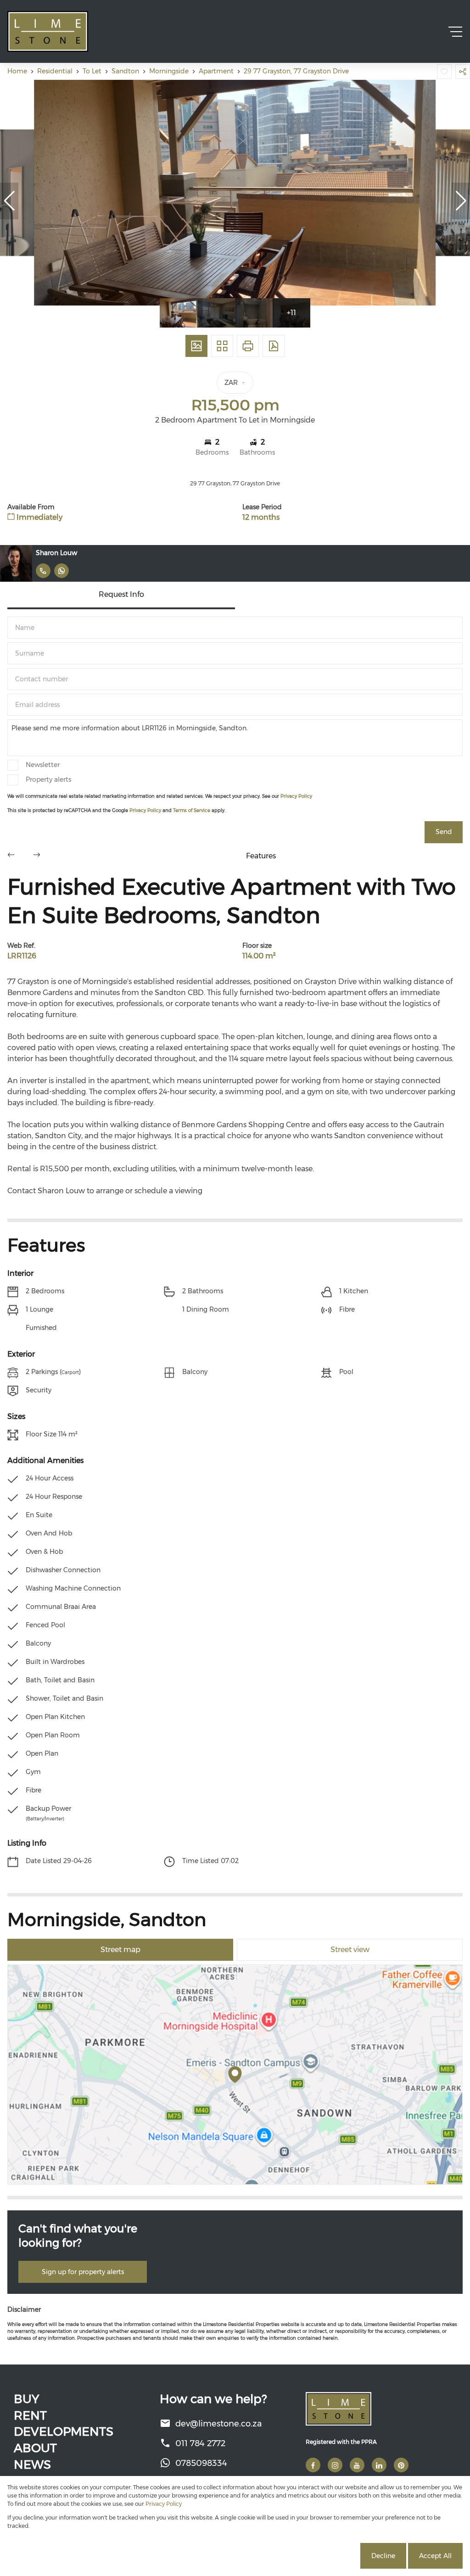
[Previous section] (11, 856)
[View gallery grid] (222, 346)
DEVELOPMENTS (64, 2431)
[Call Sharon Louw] (43, 571)
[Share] (463, 72)
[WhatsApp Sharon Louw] (62, 571)
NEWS (32, 2465)
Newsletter (43, 765)
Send (444, 832)
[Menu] (455, 32)
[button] (9, 201)
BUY (26, 2399)
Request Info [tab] (121, 594)
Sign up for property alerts (83, 2272)
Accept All (435, 2556)
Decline (383, 2556)
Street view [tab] (350, 1950)
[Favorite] (444, 72)
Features (261, 856)
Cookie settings (323, 2556)
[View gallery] (196, 346)
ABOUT (35, 2448)
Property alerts (48, 779)
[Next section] (37, 856)
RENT (30, 2415)
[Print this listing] (248, 346)
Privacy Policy (296, 796)
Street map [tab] (120, 1950)
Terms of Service (192, 810)
